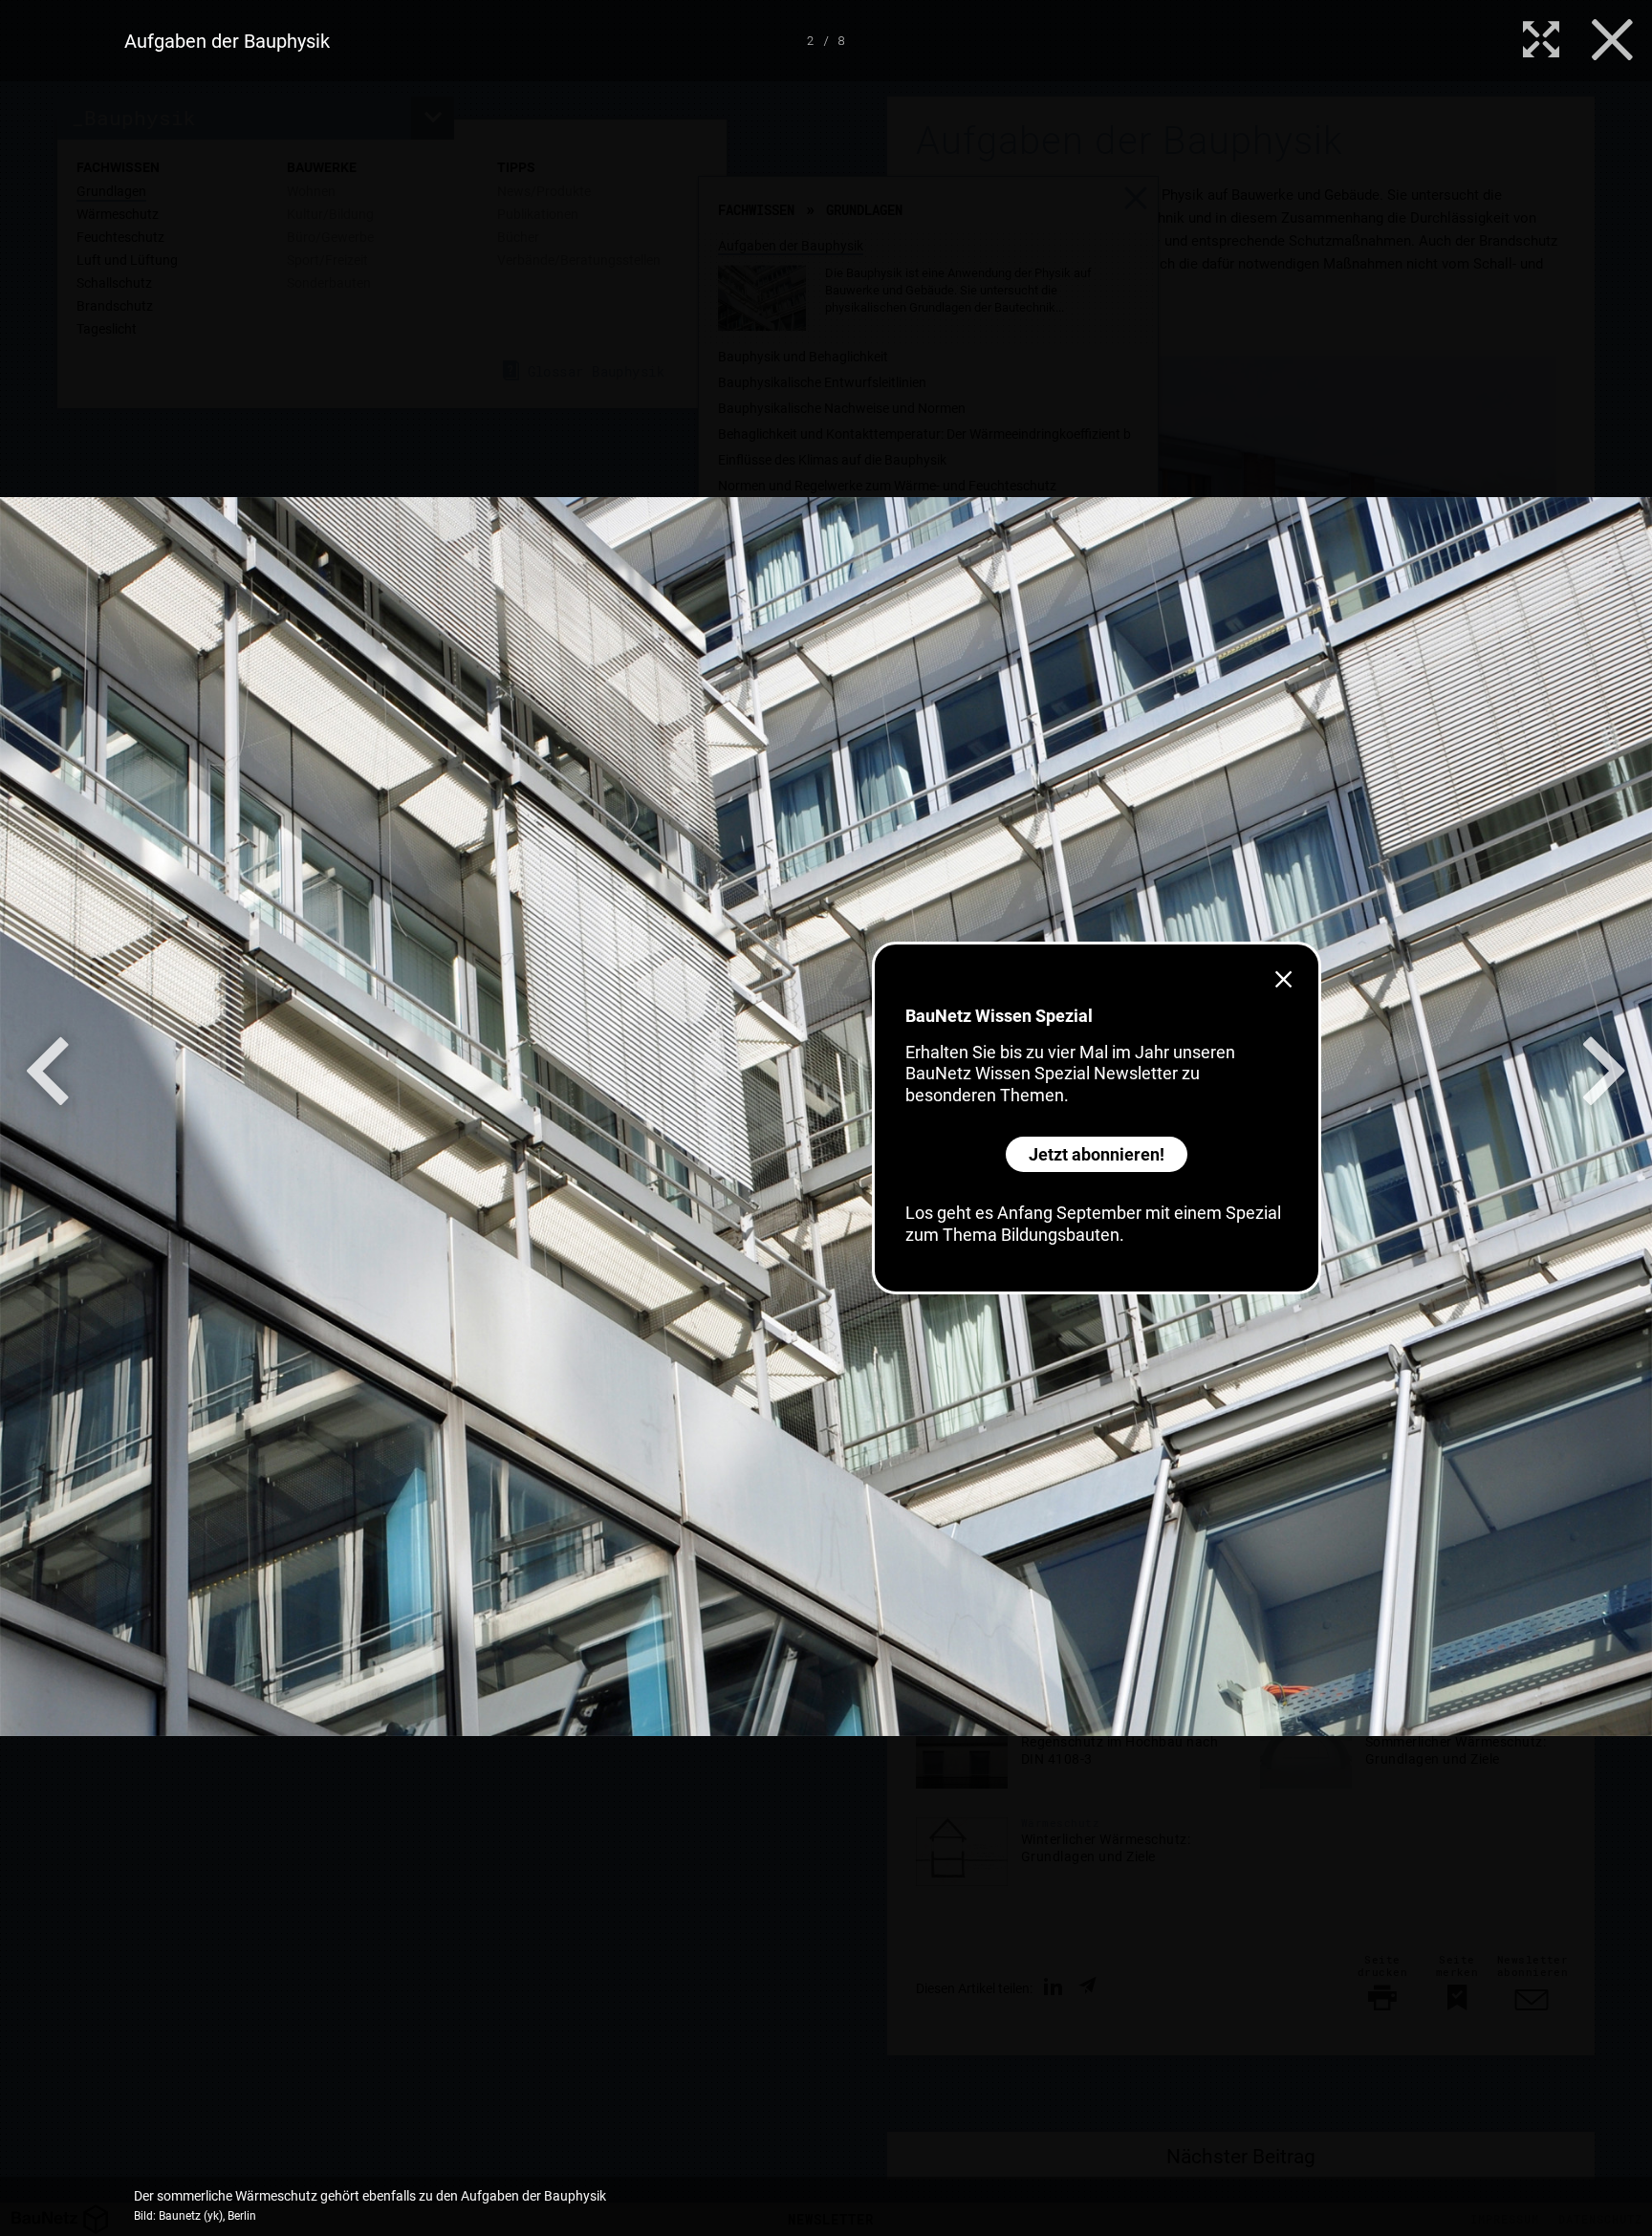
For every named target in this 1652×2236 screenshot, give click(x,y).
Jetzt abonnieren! (1097, 1154)
